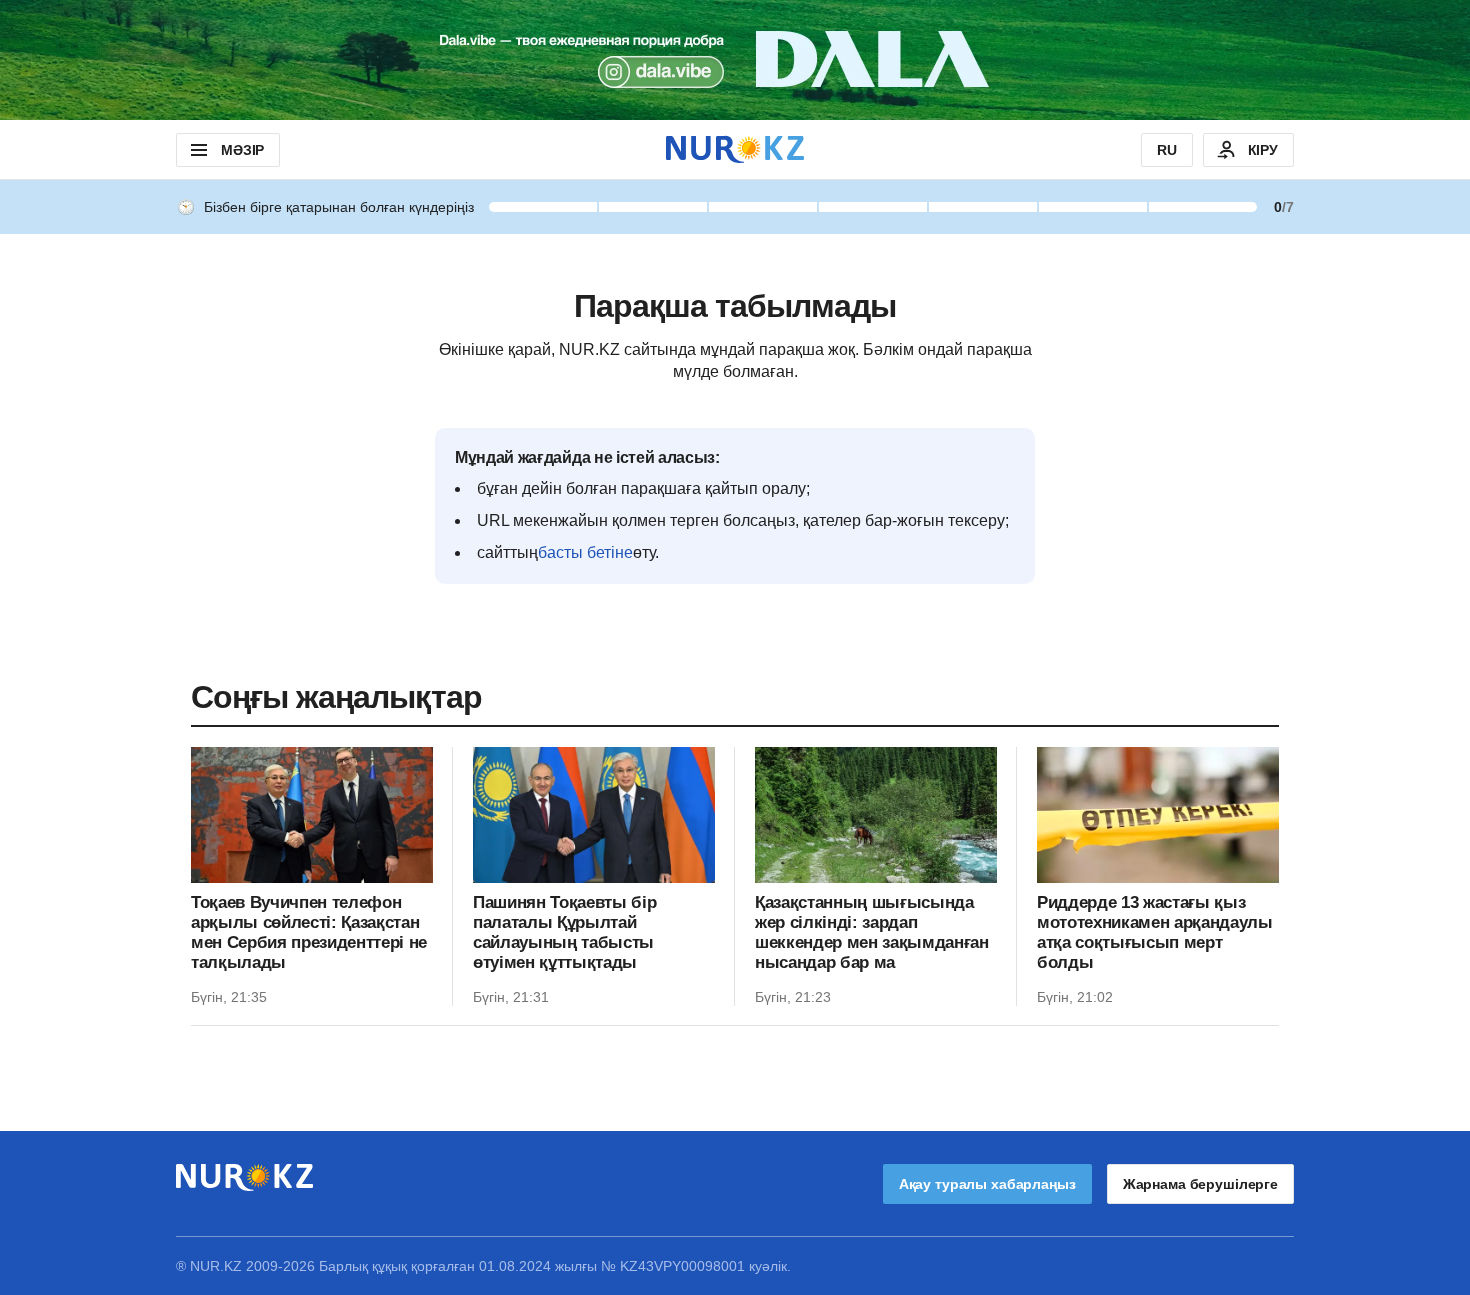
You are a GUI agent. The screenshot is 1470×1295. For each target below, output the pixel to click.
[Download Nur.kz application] (735, 60)
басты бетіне (585, 552)
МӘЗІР (242, 150)
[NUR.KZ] (735, 149)
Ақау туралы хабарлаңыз (987, 1184)
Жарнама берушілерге (1200, 1184)
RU (1167, 150)
